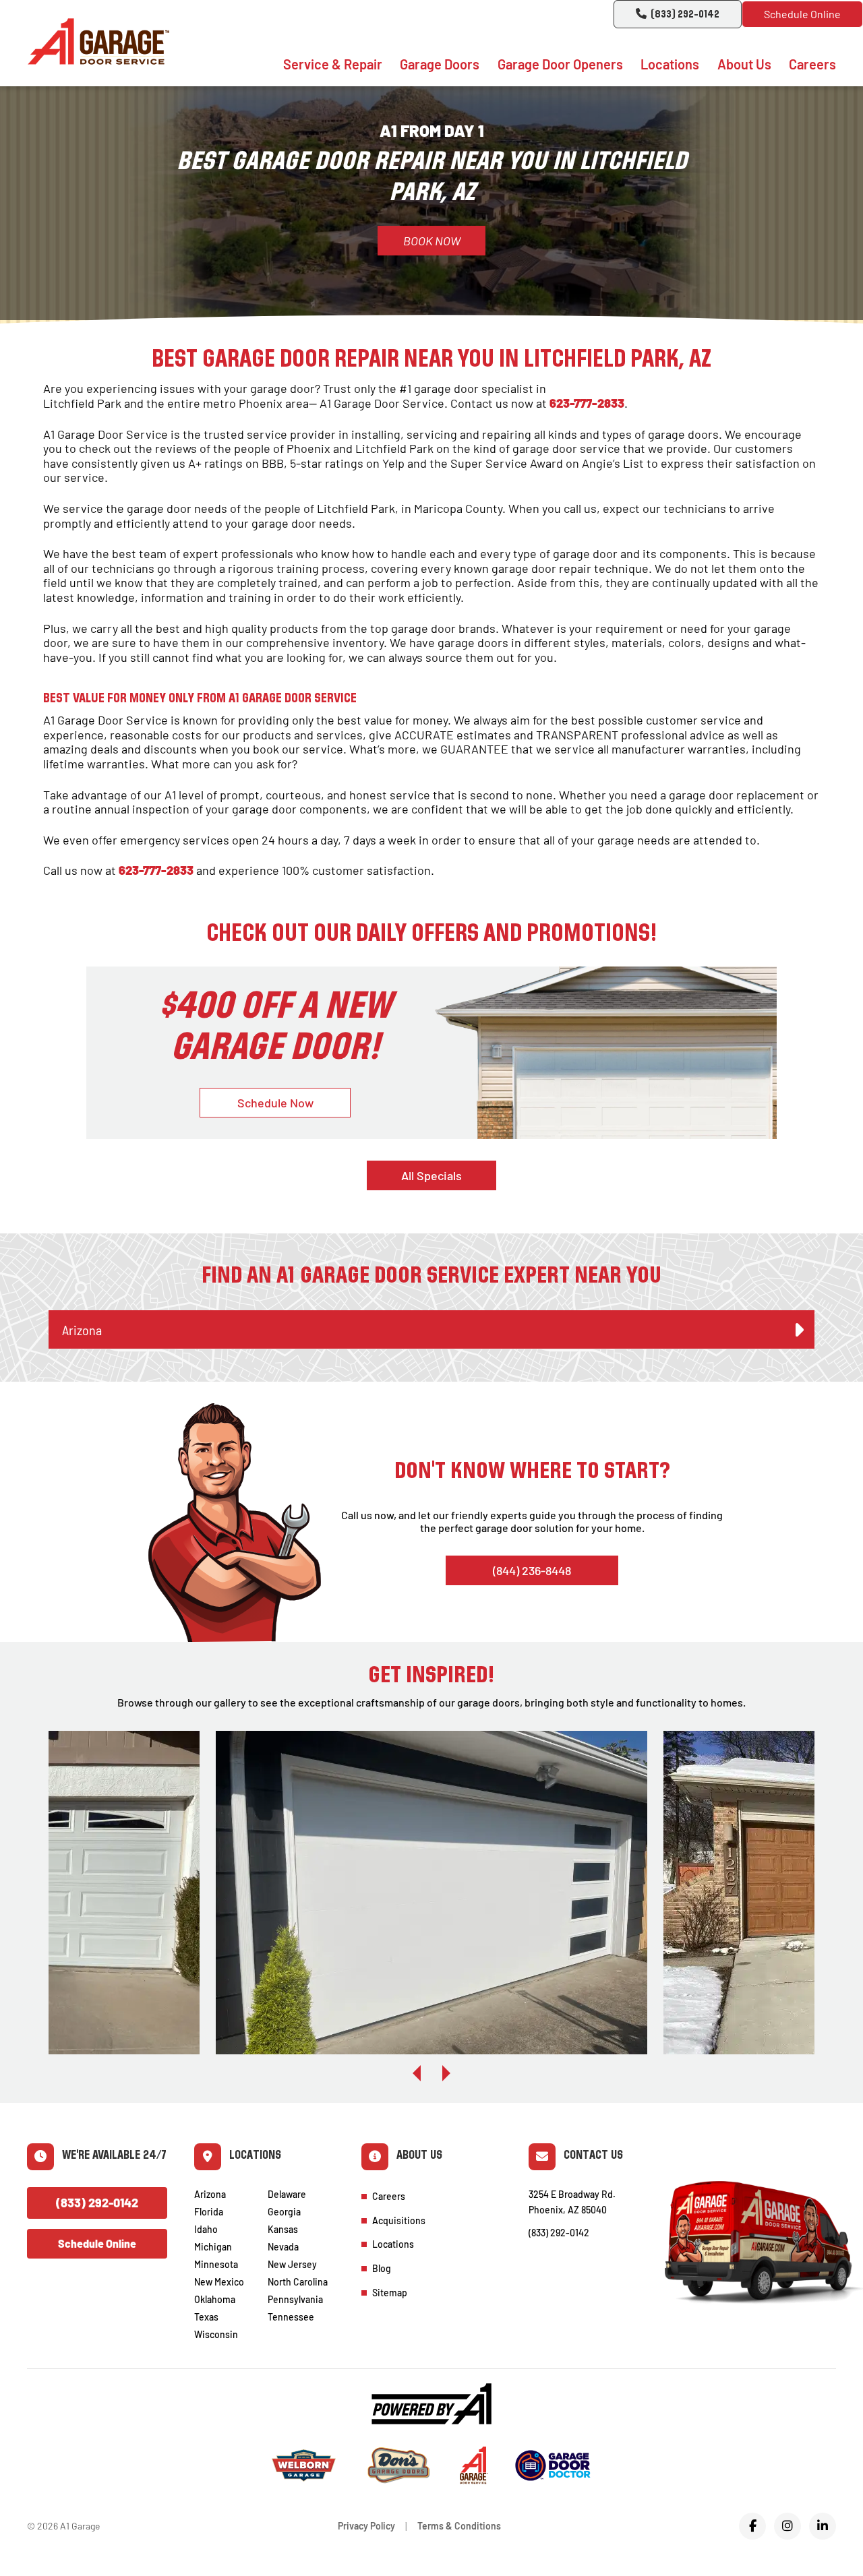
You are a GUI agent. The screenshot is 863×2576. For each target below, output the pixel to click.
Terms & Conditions (459, 2526)
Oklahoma (215, 2299)
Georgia (284, 2212)
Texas (206, 2317)
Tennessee (291, 2317)
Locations (670, 64)
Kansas (283, 2229)
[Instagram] (787, 2526)
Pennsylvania (295, 2299)
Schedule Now (275, 1103)
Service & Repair (333, 64)
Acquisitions (399, 2220)
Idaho (206, 2229)
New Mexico (219, 2282)
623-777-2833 (587, 403)
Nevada (283, 2247)
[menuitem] (333, 64)
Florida (209, 2212)
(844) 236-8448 (532, 1570)
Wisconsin (216, 2334)
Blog (382, 2268)
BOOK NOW (432, 241)
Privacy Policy (366, 2526)
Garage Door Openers (560, 64)
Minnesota (216, 2264)
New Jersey (292, 2264)
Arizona (210, 2194)
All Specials (431, 1175)
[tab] (431, 1330)
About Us (744, 64)
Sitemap (390, 2293)
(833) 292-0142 (685, 15)
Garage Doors (440, 64)
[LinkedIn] (823, 2526)
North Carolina (298, 2282)
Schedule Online (802, 14)
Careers (812, 64)
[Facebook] (752, 2526)
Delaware (287, 2194)
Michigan (213, 2247)
